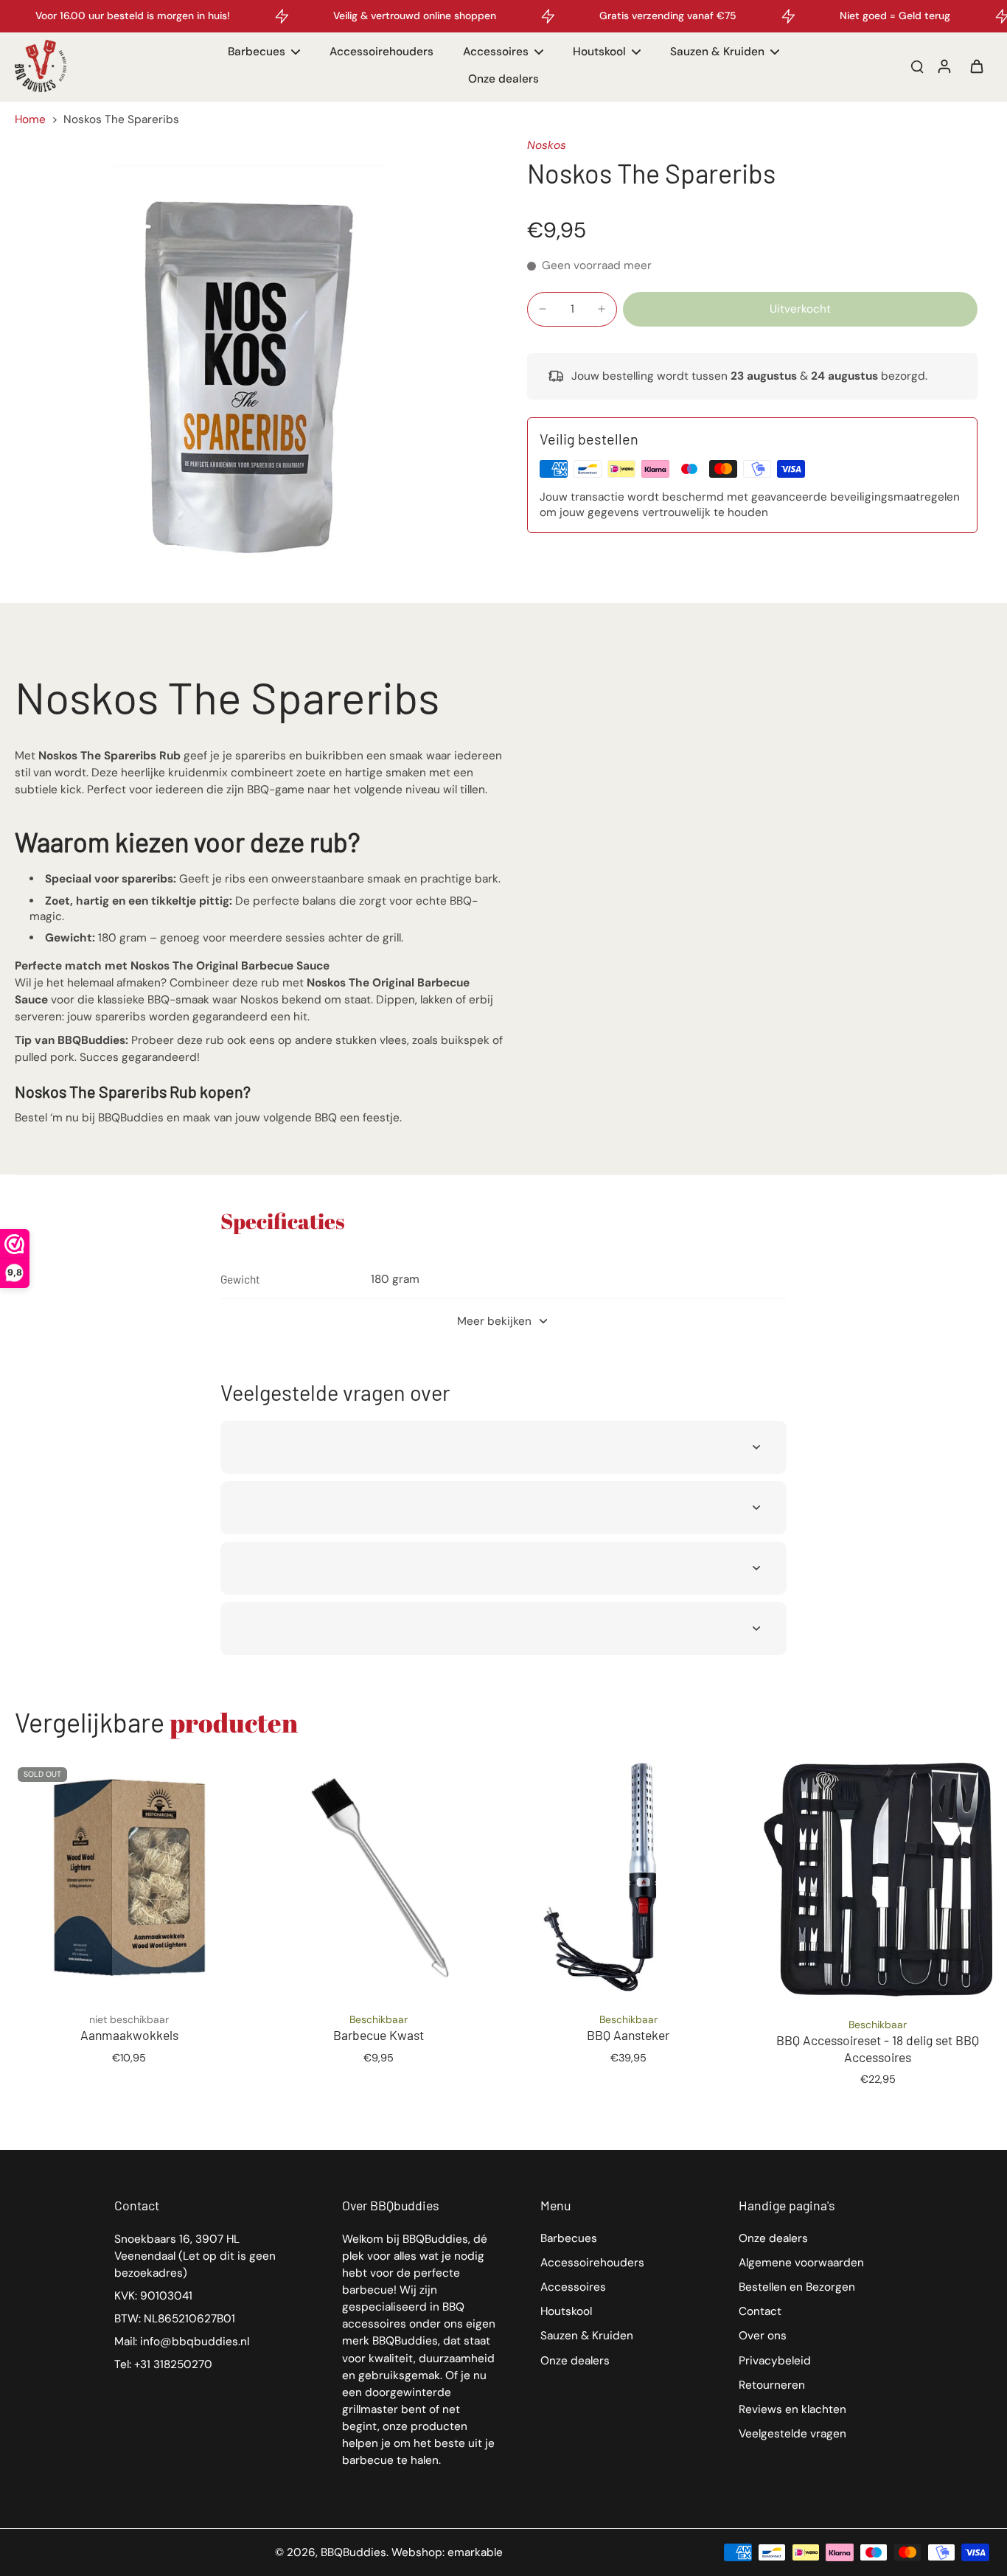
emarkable (475, 2552)
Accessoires (573, 2287)
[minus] (543, 309)
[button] (800, 309)
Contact (760, 2311)
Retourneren (772, 2385)
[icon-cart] (976, 66)
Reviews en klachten (792, 2409)
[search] (917, 66)
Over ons (763, 2336)
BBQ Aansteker (628, 2035)
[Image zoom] (247, 370)
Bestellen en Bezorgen (797, 2287)
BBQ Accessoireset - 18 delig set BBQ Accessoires (878, 2048)
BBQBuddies (353, 2552)
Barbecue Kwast (379, 2035)
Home (30, 119)
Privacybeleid (775, 2361)
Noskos (547, 145)
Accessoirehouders (592, 2263)
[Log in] (944, 66)
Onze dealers (575, 2361)
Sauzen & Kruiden (587, 2336)
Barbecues (569, 2238)
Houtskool (566, 2311)
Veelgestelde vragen (792, 2434)
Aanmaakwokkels (129, 2035)
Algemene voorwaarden (801, 2263)
